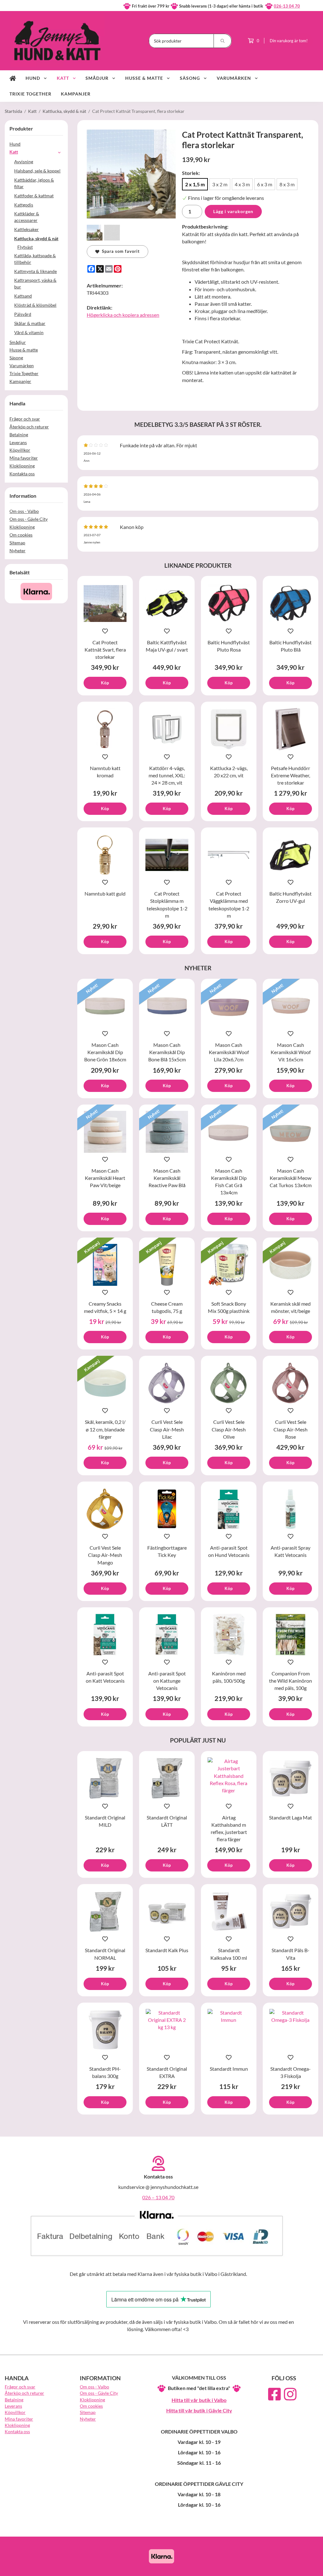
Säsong (190, 78)
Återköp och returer (29, 427)
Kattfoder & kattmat (34, 196)
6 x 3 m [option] (265, 184)
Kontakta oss (22, 474)
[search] (223, 41)
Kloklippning (22, 466)
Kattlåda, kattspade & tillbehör (35, 259)
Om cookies (21, 535)
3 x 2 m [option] (220, 184)
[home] (13, 78)
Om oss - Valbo (24, 511)
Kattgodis (24, 205)
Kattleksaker (26, 229)
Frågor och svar (25, 419)
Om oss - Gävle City (29, 519)
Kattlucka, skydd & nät (36, 238)
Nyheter (18, 551)
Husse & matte (144, 78)
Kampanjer (76, 94)
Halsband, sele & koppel (37, 171)
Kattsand (23, 296)
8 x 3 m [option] (287, 184)
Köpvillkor (20, 450)
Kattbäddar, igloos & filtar (34, 183)
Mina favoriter (24, 458)
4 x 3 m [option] (242, 184)
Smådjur (97, 78)
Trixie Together (30, 94)
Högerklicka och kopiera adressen (123, 315)
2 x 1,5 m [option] (195, 184)
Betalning (19, 435)
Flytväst (25, 247)
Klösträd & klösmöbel (35, 305)
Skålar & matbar (30, 323)
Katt (63, 78)
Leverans (18, 442)
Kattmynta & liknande (35, 271)
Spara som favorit (120, 251)
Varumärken (234, 78)
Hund (33, 78)
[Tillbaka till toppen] (310, 2567)
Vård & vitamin (29, 332)
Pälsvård (23, 314)
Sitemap (17, 543)
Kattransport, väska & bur (35, 283)
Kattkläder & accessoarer (27, 217)
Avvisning (24, 162)
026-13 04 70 (287, 6)
